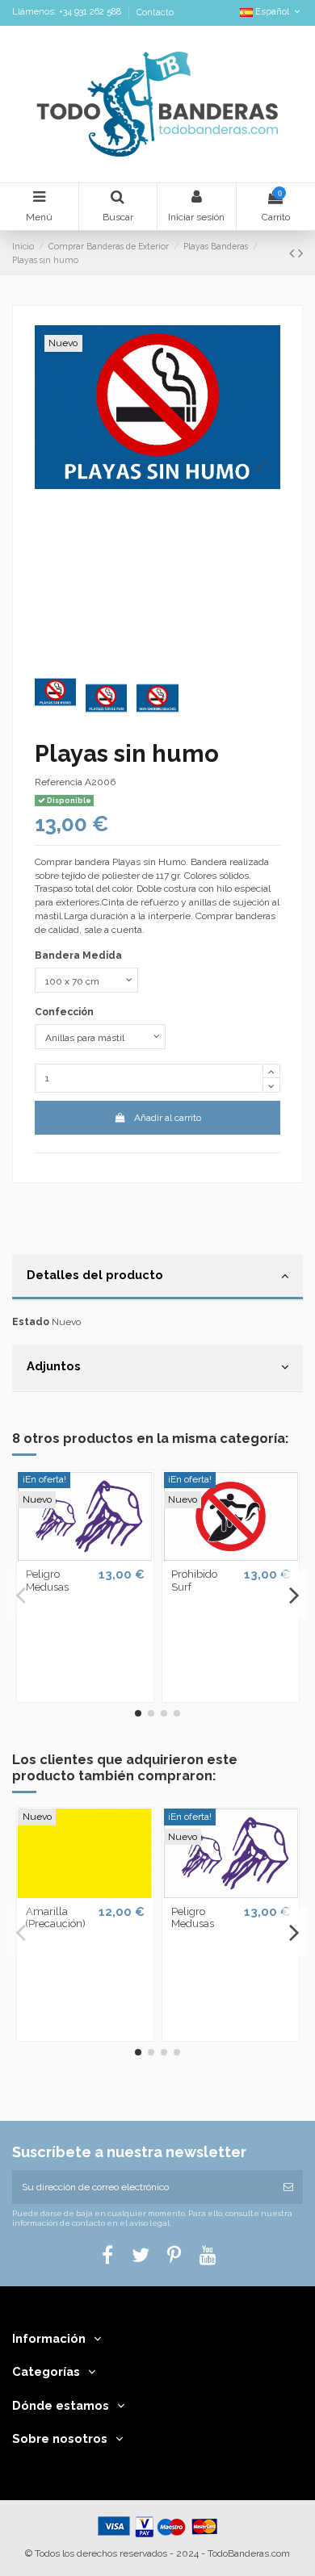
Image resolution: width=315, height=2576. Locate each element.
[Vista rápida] (85, 1556)
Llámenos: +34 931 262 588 (68, 13)
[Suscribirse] (288, 2187)
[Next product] (300, 253)
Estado (31, 1322)
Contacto (155, 13)
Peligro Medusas (47, 1581)
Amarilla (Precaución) (56, 1918)
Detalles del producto (95, 1275)
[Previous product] (294, 253)
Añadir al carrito (168, 1118)
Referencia (59, 782)
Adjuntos (54, 1366)
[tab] (157, 1278)
